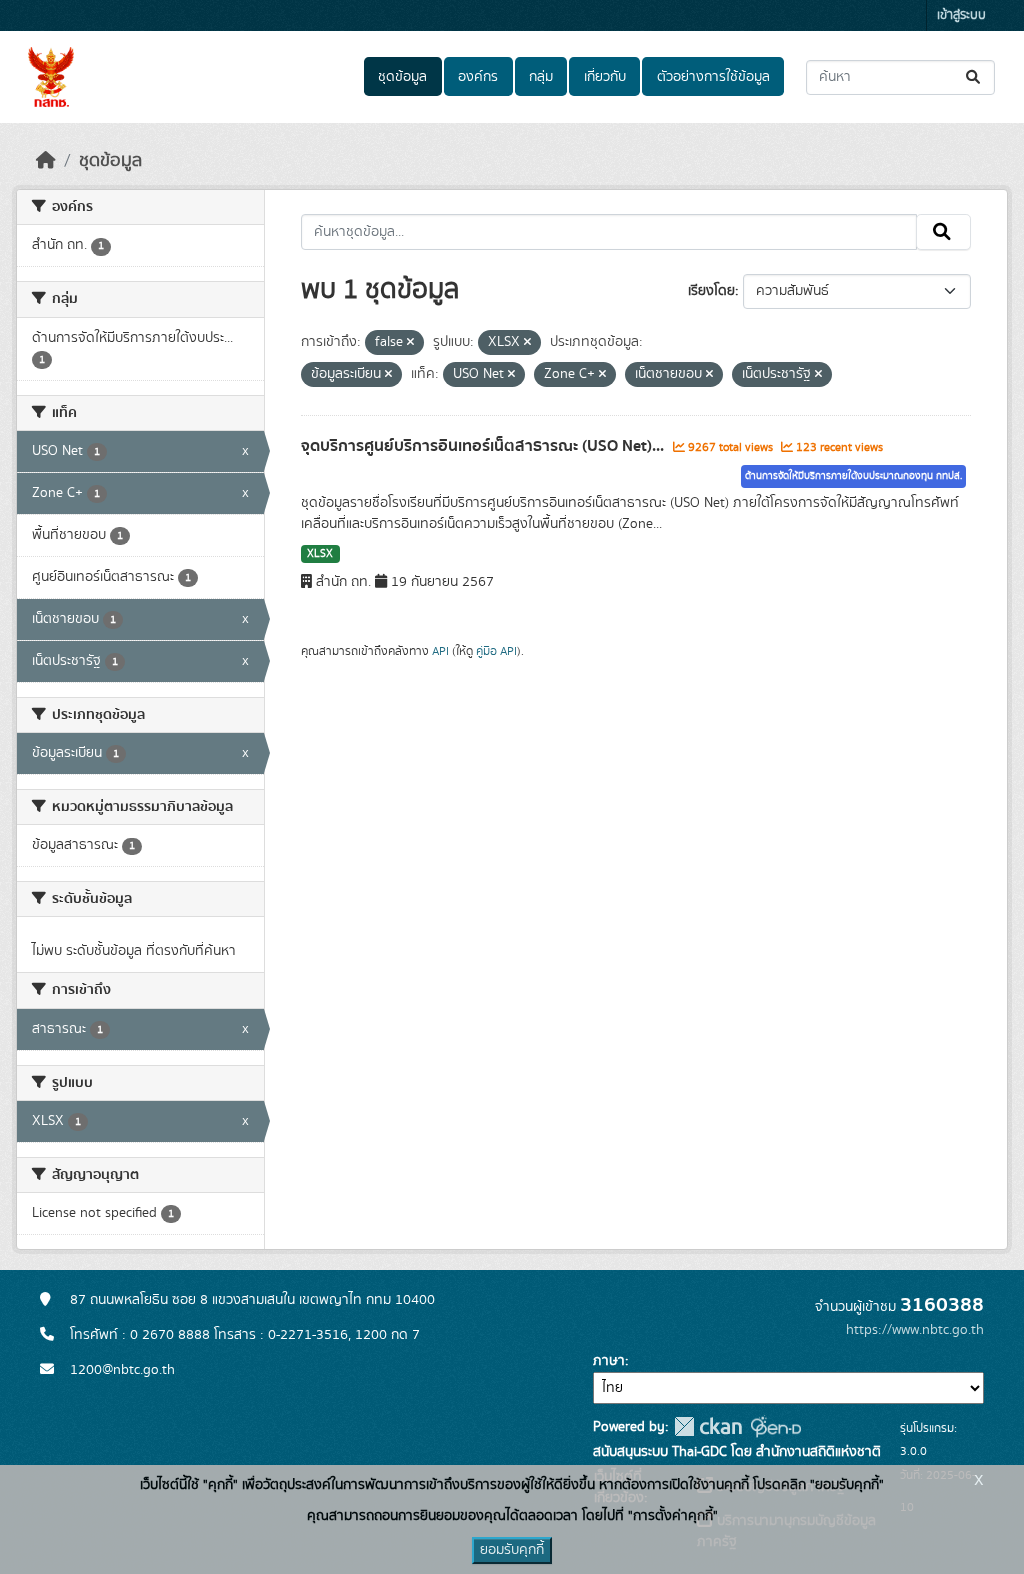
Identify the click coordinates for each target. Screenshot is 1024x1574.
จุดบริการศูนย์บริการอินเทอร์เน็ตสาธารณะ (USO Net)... (484, 446)
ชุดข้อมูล (402, 77)
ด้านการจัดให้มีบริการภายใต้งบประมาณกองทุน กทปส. (853, 476)
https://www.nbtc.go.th (915, 1330)
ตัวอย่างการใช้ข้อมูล (713, 77)
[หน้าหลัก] (46, 161)
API (440, 651)
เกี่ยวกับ (605, 77)
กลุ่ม (541, 77)
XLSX (320, 554)
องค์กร (478, 77)
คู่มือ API (496, 651)
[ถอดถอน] (410, 343)
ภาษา (609, 1361)
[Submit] (974, 77)
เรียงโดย (711, 291)
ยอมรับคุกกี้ (512, 1550)
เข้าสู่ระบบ (961, 15)
